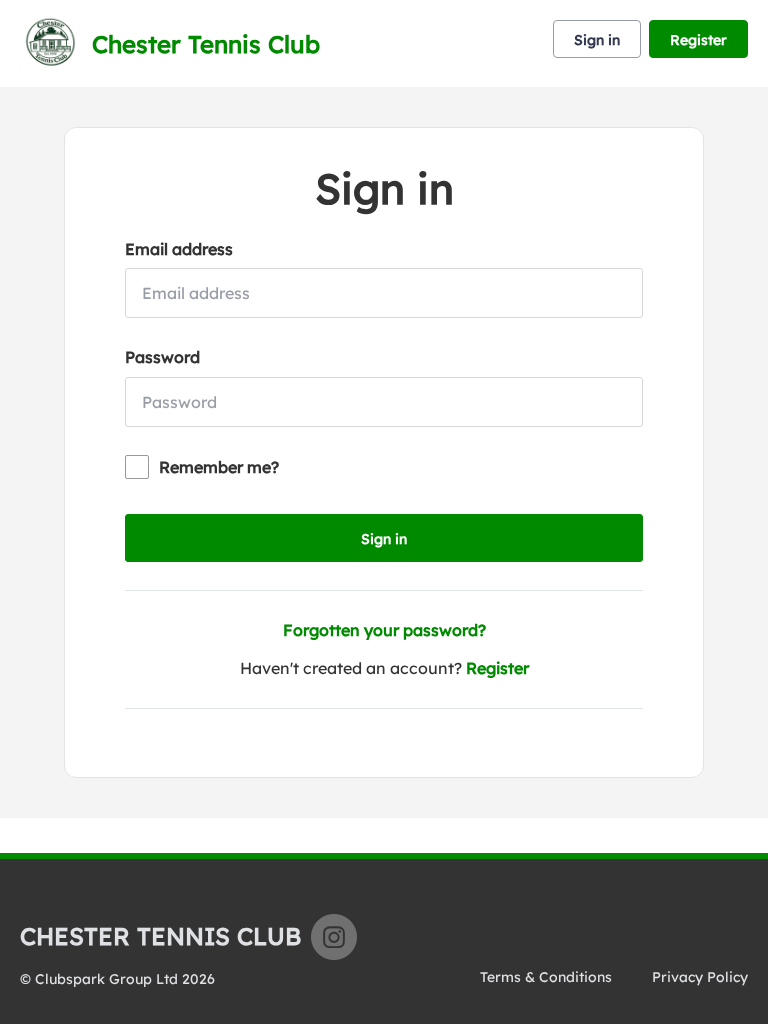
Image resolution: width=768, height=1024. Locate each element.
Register (698, 40)
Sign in (597, 40)
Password (162, 357)
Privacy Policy (700, 977)
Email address (179, 249)
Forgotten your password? (384, 630)
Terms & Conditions (546, 977)
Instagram (334, 937)
